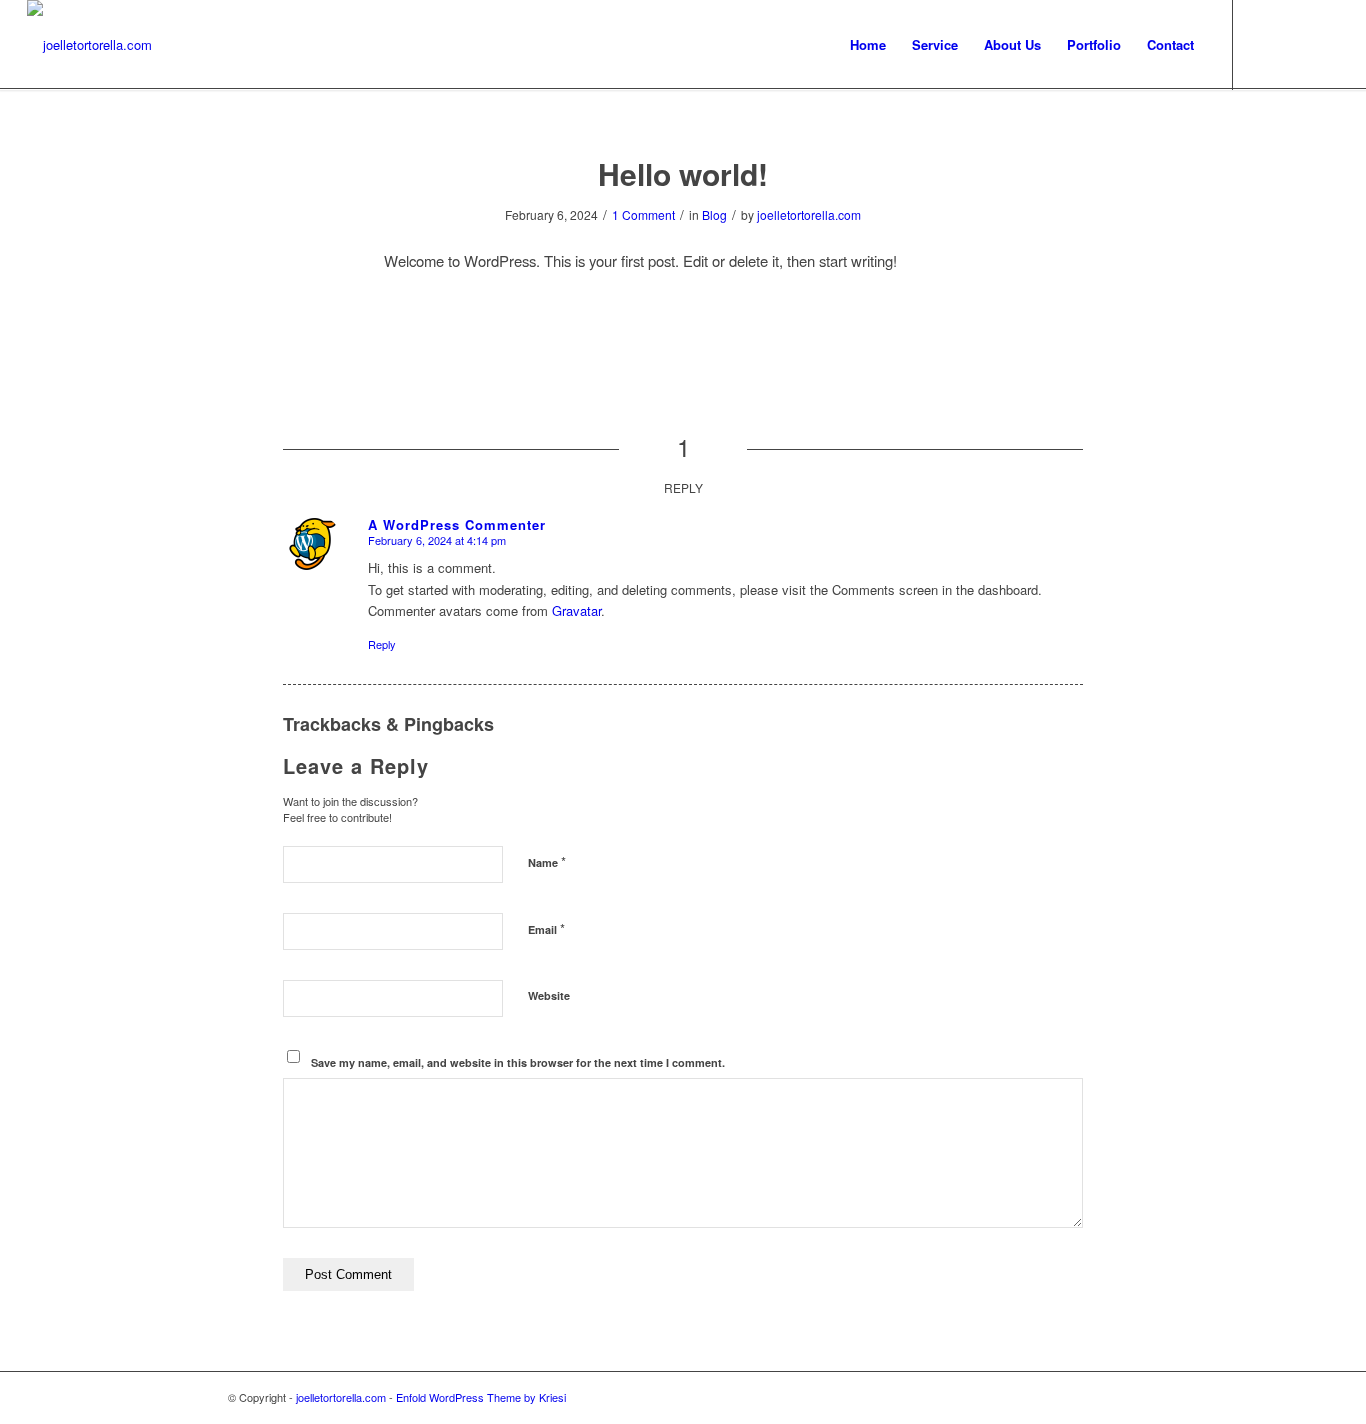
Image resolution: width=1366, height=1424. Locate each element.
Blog (714, 214)
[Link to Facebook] (1324, 44)
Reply (382, 644)
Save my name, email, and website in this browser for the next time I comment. (518, 1062)
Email (546, 928)
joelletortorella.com (809, 214)
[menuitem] (868, 45)
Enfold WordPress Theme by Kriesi (481, 1397)
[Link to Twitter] (1264, 44)
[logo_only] (89, 45)
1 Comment (643, 214)
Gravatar (576, 610)
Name (547, 861)
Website (549, 995)
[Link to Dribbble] (1294, 44)
